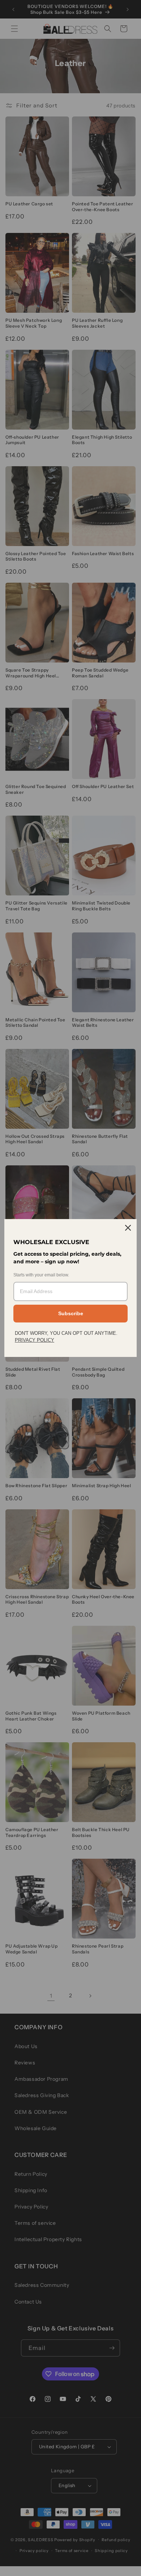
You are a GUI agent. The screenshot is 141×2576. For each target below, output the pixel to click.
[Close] (128, 1228)
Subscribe (71, 1313)
